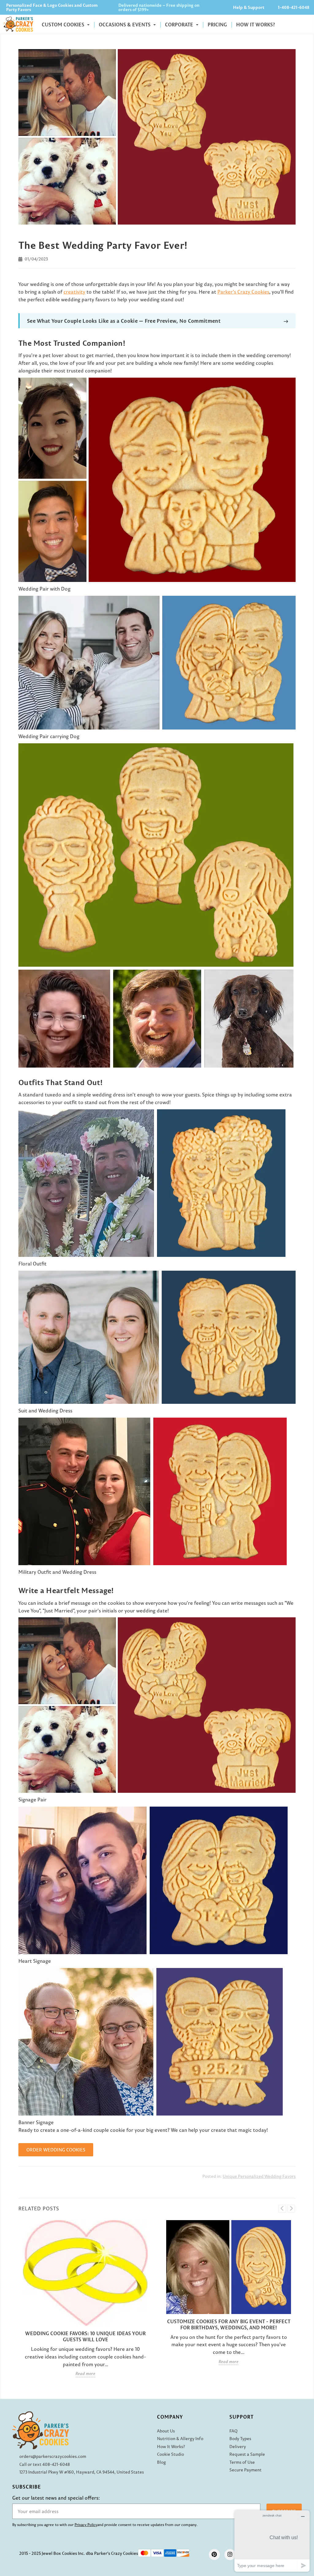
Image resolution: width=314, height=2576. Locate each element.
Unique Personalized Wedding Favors (259, 2176)
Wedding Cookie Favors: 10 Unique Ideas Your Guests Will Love (85, 2336)
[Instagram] (230, 2555)
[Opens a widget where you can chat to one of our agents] (272, 2541)
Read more (85, 2374)
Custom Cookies (64, 25)
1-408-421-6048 (294, 7)
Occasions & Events (125, 25)
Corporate (180, 25)
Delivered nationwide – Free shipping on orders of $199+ (159, 7)
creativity (74, 292)
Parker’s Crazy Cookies (243, 292)
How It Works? (256, 25)
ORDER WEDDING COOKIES (56, 2150)
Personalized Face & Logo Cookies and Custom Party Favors (52, 7)
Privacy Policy (86, 2525)
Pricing (217, 25)
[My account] (293, 24)
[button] (306, 24)
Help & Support (249, 7)
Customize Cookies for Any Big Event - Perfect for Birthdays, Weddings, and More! (229, 2324)
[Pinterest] (214, 2555)
